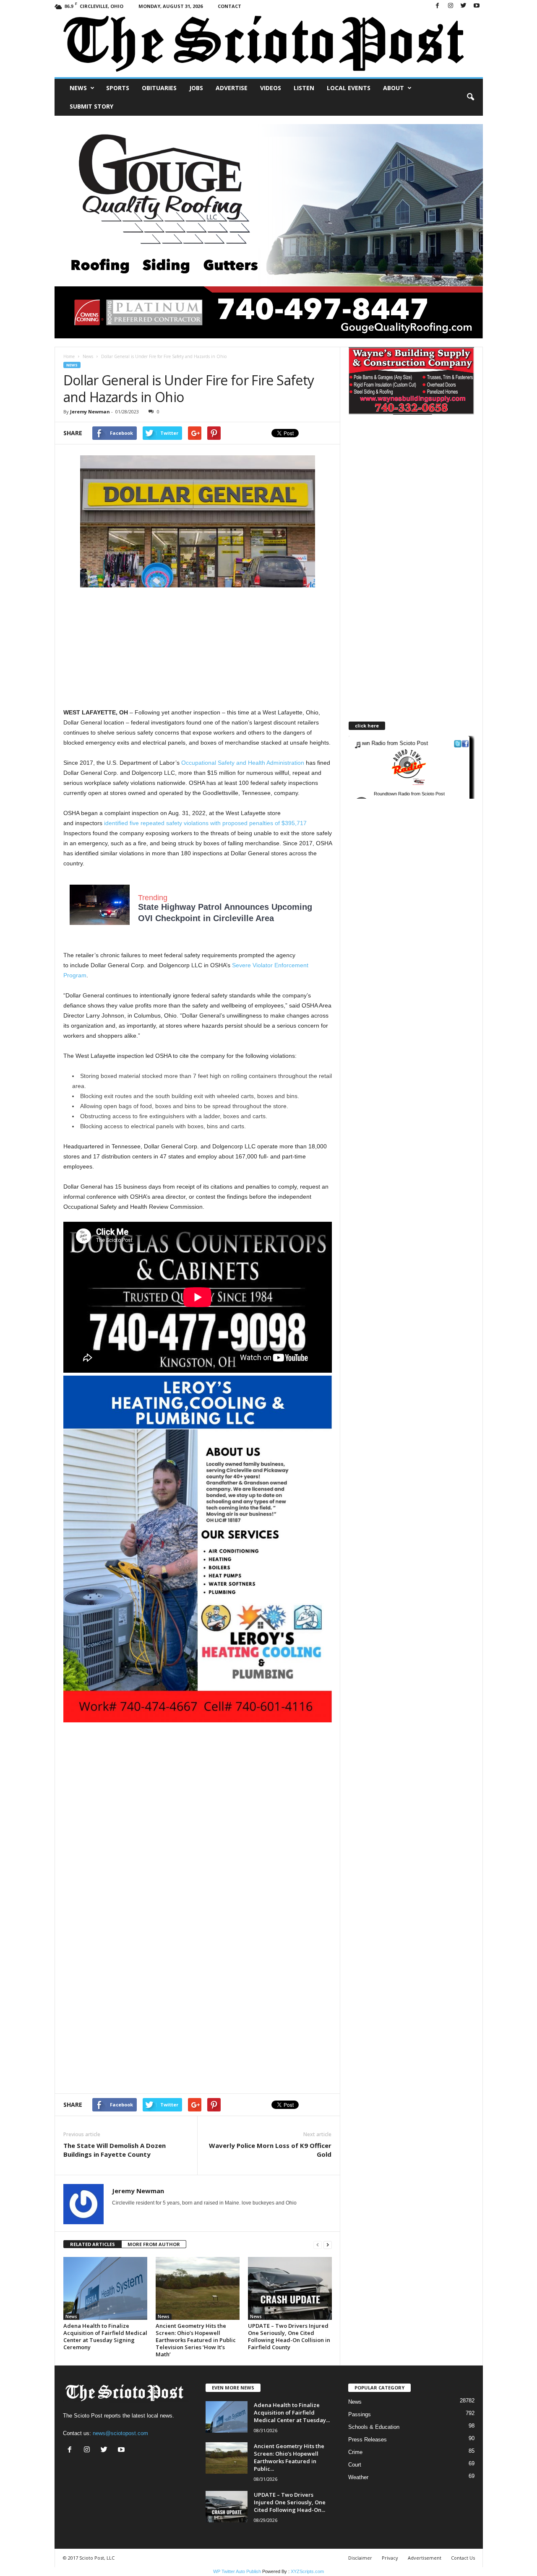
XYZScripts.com (307, 2571)
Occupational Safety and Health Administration (243, 763)
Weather (358, 2477)
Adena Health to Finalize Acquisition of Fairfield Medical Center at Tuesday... (292, 2412)
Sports (118, 88)
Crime (355, 2452)
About (394, 88)
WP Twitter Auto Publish (237, 2571)
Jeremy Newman (90, 412)
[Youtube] (477, 6)
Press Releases (368, 2440)
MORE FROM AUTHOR (154, 2244)
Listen (304, 88)
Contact (229, 6)
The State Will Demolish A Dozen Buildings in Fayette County (115, 2150)
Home (69, 356)
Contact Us (463, 2558)
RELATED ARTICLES (93, 2244)
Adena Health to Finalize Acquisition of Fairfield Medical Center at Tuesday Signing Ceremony (105, 2336)
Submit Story (91, 106)
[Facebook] (438, 6)
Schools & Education (374, 2427)
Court (355, 2465)
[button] (470, 97)
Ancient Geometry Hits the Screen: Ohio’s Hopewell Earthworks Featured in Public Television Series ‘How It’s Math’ (196, 2340)
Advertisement (425, 2558)
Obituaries (159, 88)
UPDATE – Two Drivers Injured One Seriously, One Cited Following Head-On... (290, 2502)
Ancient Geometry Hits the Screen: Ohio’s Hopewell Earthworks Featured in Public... (289, 2457)
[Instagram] (451, 6)
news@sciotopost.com (120, 2433)
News (78, 88)
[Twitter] (464, 6)
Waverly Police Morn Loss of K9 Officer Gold (270, 2150)
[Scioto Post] (269, 45)
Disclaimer (360, 2558)
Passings (360, 2414)
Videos (271, 88)
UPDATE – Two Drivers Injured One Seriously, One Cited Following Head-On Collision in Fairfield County (289, 2336)
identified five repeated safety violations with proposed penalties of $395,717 (205, 823)
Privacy (390, 2558)
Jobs (196, 88)
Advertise (232, 88)
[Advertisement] (198, 649)
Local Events (349, 88)
